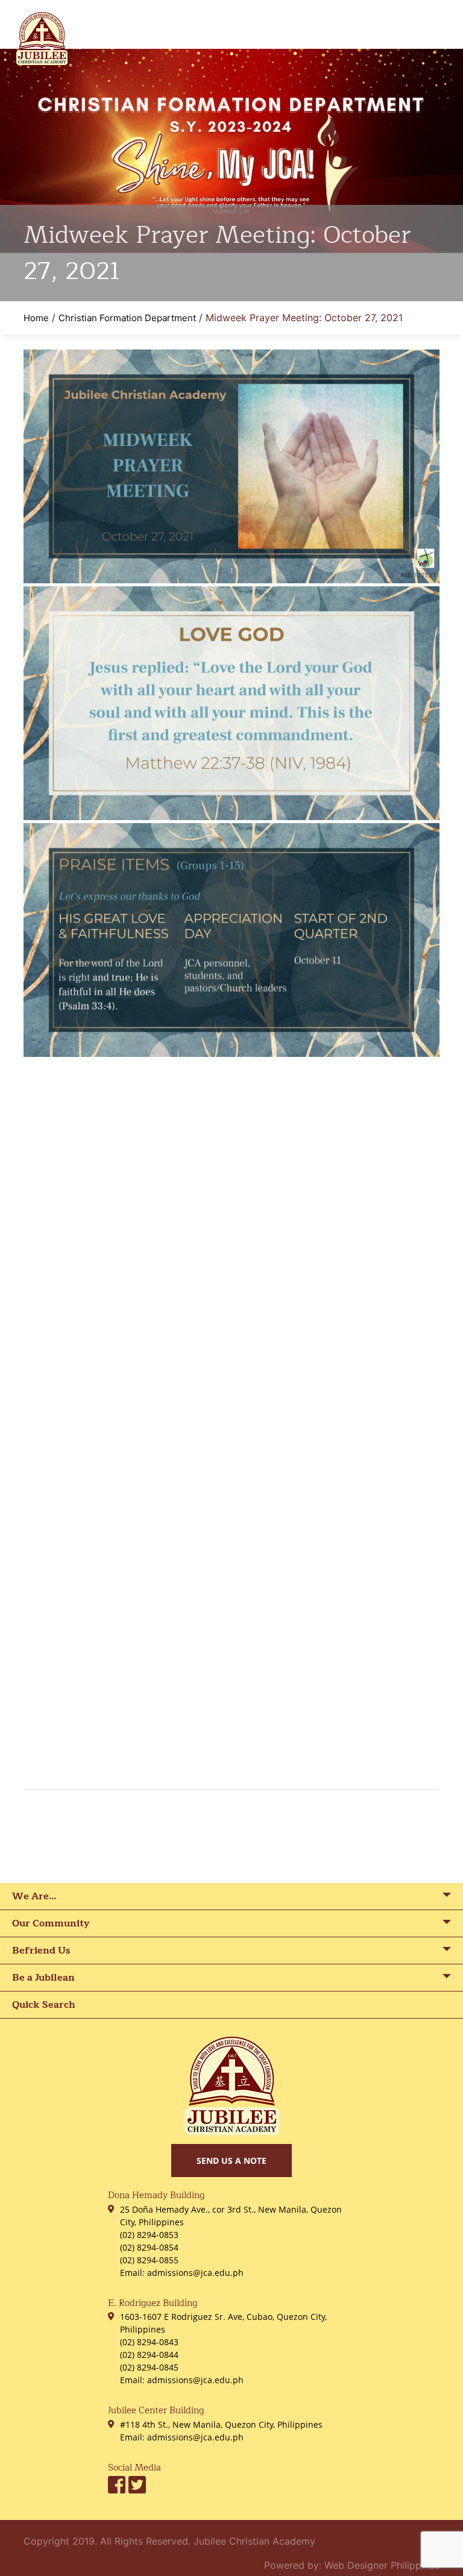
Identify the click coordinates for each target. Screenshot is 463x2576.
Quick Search (44, 2005)
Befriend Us (41, 1951)
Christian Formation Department (127, 318)
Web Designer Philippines (382, 2565)
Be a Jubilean (43, 1978)
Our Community (51, 1923)
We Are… (34, 1896)
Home (36, 318)
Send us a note (231, 2161)
